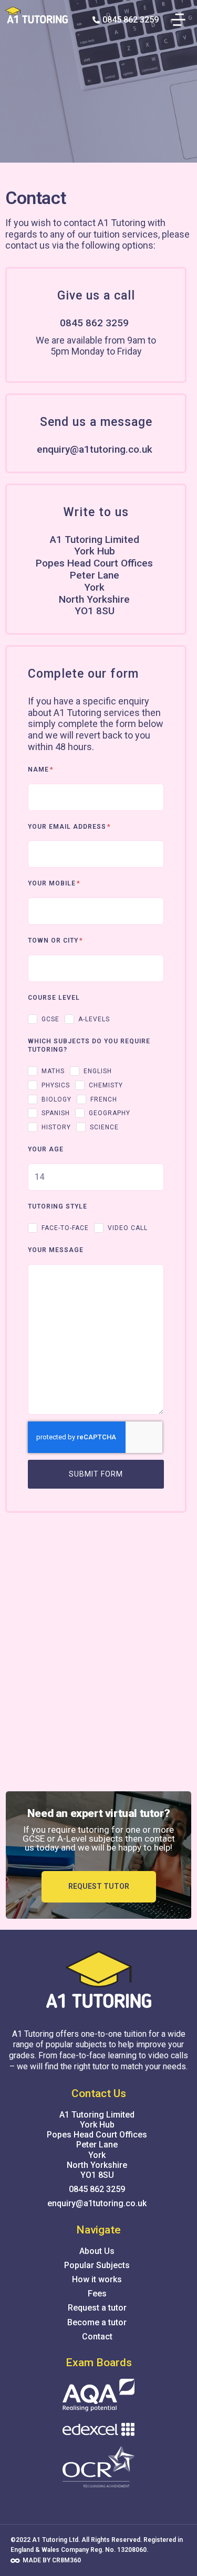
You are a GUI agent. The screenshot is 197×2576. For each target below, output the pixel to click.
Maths (53, 1071)
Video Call (128, 1228)
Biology (56, 1099)
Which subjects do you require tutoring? (89, 1045)
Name (39, 769)
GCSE (50, 1019)
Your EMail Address (68, 827)
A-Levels (94, 1019)
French (104, 1099)
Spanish (56, 1113)
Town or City (54, 940)
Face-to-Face (65, 1228)
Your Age (46, 1149)
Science (104, 1127)
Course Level (54, 998)
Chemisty (106, 1085)
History (56, 1127)
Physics (56, 1085)
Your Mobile (53, 883)
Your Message (56, 1250)
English (98, 1071)
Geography (110, 1113)
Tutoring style (58, 1206)
